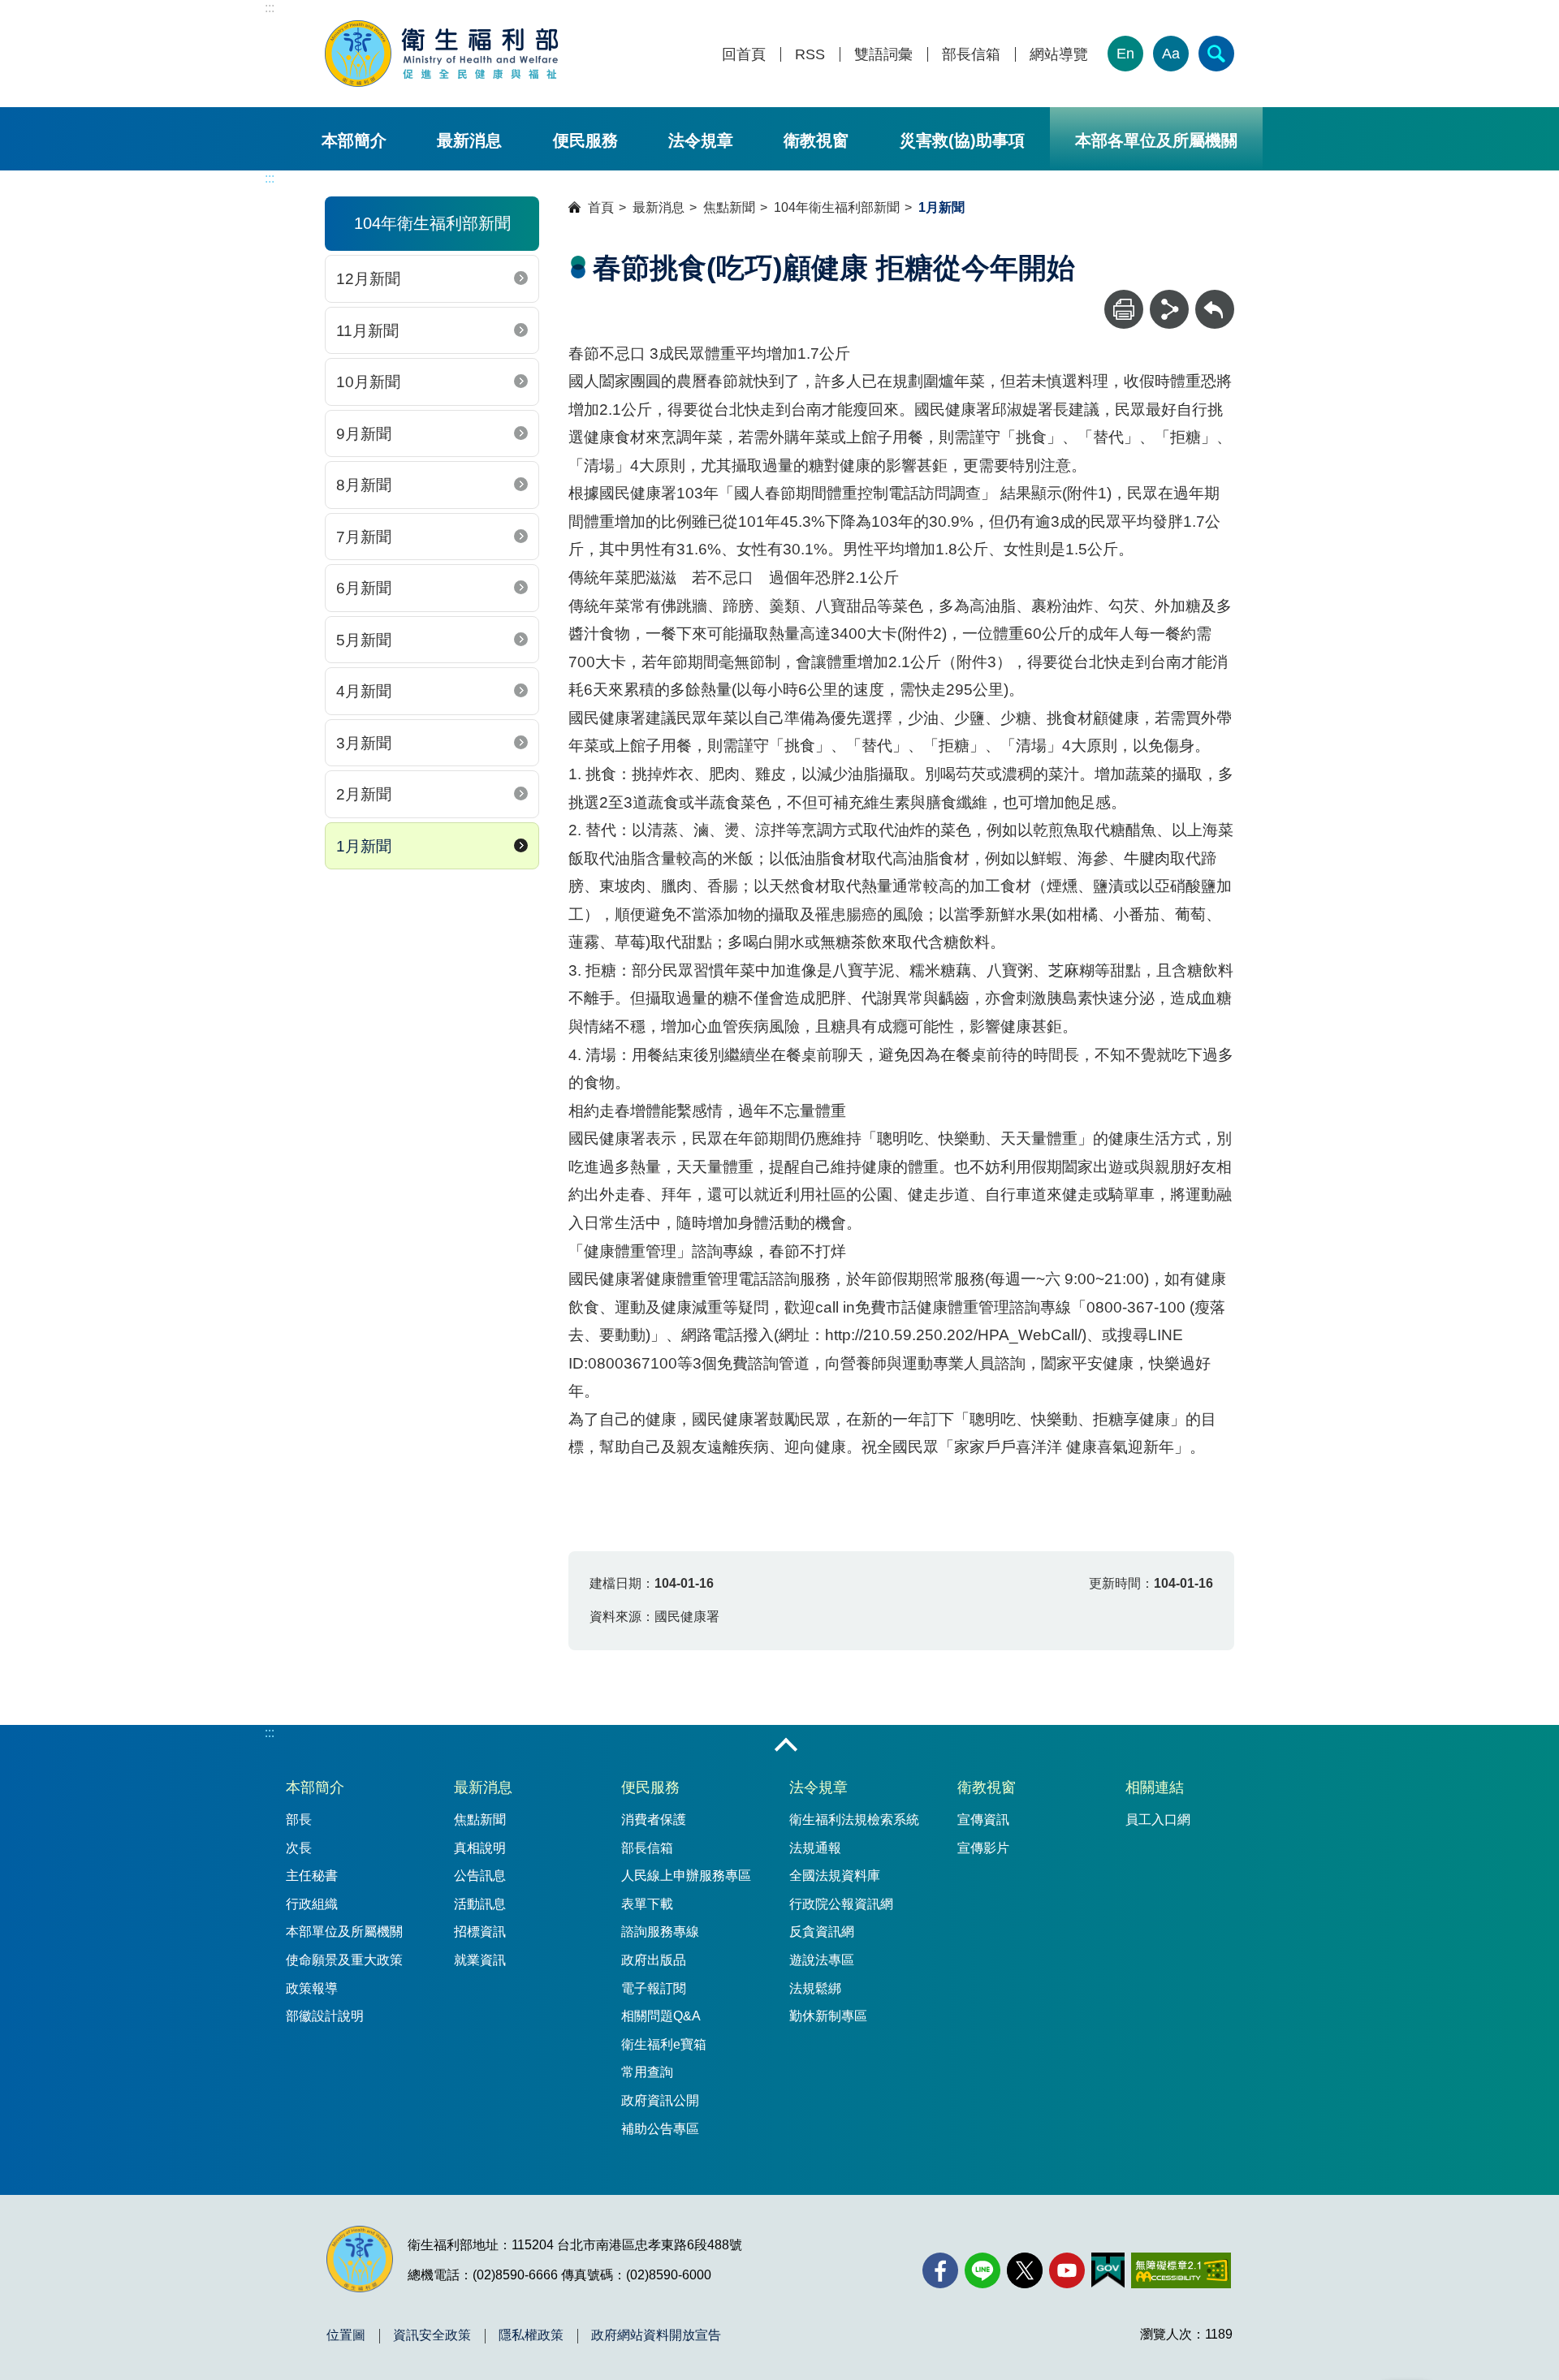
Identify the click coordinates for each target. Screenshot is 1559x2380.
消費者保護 (654, 1819)
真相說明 (480, 1848)
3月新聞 (364, 743)
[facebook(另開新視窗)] (940, 2270)
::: (270, 8)
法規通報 (815, 1848)
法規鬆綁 (815, 1988)
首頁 (601, 207)
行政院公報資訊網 (841, 1904)
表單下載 (647, 1904)
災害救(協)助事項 (962, 140)
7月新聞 (364, 537)
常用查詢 (647, 2072)
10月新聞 (368, 382)
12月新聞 (368, 279)
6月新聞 (364, 588)
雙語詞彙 (883, 55)
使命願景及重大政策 (344, 1960)
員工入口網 (1158, 1819)
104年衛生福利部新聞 (837, 207)
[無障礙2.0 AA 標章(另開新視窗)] (1181, 2270)
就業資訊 (480, 1960)
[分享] (1169, 309)
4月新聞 (364, 691)
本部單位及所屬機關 (344, 1932)
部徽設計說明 (325, 2016)
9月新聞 (364, 434)
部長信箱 (971, 55)
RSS (810, 55)
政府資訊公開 (660, 2100)
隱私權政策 (531, 2335)
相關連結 (1155, 1787)
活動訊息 (480, 1904)
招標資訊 (480, 1932)
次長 (299, 1848)
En (1125, 54)
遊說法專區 (822, 1960)
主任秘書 (312, 1876)
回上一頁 (1215, 297)
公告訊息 (480, 1876)
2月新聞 (364, 794)
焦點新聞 (729, 207)
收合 (786, 1746)
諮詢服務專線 (660, 1932)
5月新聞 (364, 640)
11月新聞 (367, 331)
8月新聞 (364, 485)
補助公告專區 (660, 2129)
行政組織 (312, 1904)
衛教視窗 (816, 140)
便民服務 (585, 140)
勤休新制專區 (828, 2016)
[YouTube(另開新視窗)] (1067, 2270)
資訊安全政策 (432, 2335)
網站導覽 (1059, 55)
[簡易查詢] (1216, 54)
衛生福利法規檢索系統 (854, 1819)
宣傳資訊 (983, 1819)
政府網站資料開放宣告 (656, 2335)
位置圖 (346, 2335)
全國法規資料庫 (835, 1876)
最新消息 (469, 140)
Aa (1171, 54)
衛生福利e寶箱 (664, 2044)
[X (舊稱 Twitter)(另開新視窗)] (1025, 2270)
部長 (299, 1819)
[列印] (1124, 309)
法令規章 (701, 140)
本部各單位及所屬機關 (1156, 140)
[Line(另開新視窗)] (982, 2270)
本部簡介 (354, 140)
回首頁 (744, 55)
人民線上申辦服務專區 (686, 1876)
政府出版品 (654, 1960)
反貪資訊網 (822, 1932)
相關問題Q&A (661, 2016)
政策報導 (312, 1988)
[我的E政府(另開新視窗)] (1108, 2270)
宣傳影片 (983, 1848)
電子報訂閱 (654, 1988)
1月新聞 (364, 846)
